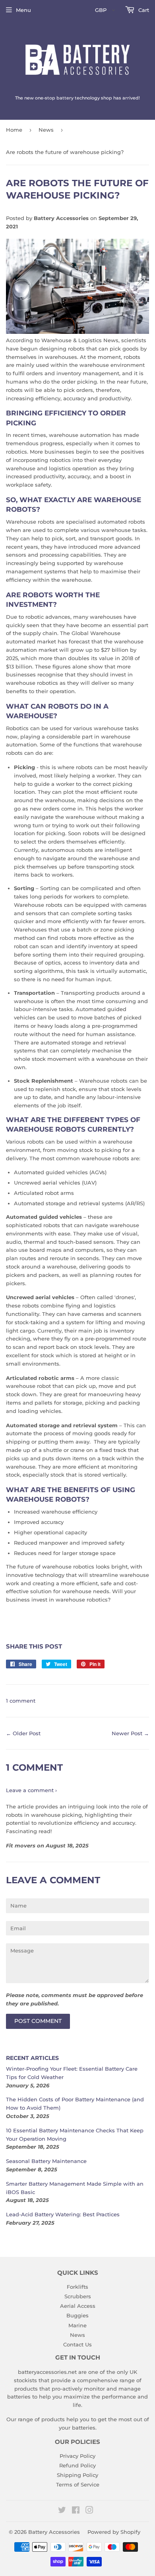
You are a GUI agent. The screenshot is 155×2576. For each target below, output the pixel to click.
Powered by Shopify (114, 2532)
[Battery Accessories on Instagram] (89, 2511)
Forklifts (77, 2287)
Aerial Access (78, 2306)
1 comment (21, 1701)
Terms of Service (78, 2484)
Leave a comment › (31, 1790)
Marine (77, 2325)
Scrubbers (78, 2296)
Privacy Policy (77, 2456)
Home (14, 130)
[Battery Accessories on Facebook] (76, 2511)
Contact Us (77, 2344)
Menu (23, 10)
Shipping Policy (77, 2475)
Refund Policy (77, 2465)
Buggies (77, 2315)
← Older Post (23, 1733)
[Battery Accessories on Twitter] (62, 2511)
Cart (143, 10)
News (46, 130)
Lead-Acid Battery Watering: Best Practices (63, 2214)
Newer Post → (130, 1733)
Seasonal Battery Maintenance (46, 2161)
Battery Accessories (54, 2532)
